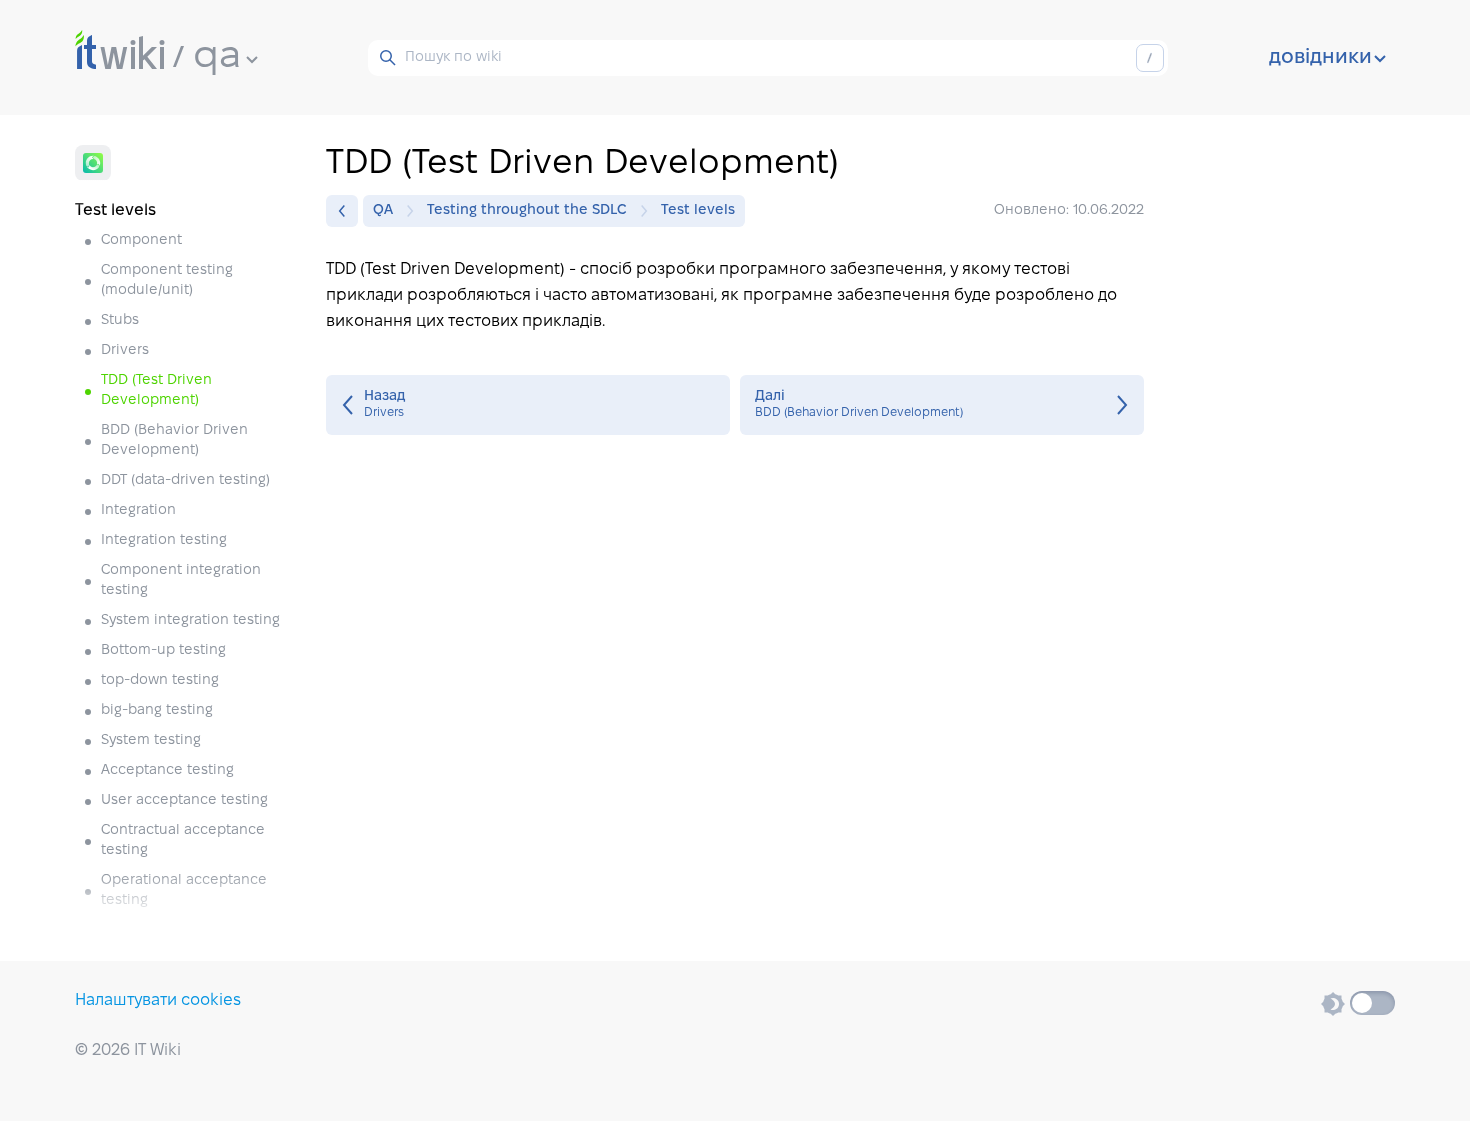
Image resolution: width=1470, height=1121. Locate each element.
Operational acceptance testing (184, 890)
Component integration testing (181, 580)
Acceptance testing (167, 770)
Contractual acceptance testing (183, 840)
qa (217, 57)
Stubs (120, 320)
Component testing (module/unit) (167, 280)
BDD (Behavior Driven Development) (174, 440)
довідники (1320, 58)
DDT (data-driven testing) (185, 480)
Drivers (125, 350)
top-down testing (160, 680)
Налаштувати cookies (158, 1000)
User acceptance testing (184, 800)
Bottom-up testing (163, 650)
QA (383, 210)
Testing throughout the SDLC (527, 210)
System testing (151, 740)
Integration (138, 510)
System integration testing (190, 620)
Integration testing (164, 540)
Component (141, 240)
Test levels (698, 210)
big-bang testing (157, 710)
